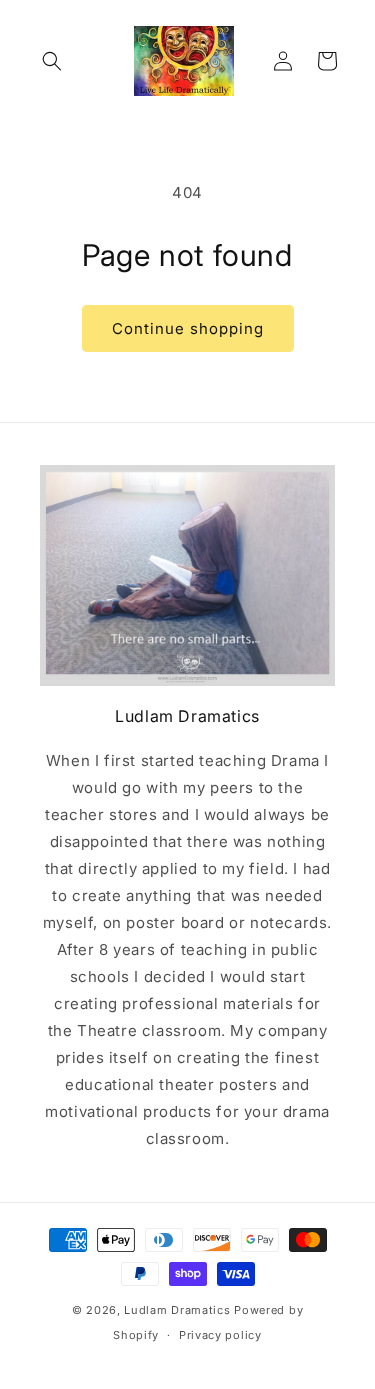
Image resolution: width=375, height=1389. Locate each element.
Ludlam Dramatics (177, 1310)
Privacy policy (220, 1335)
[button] (52, 61)
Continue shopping (188, 328)
